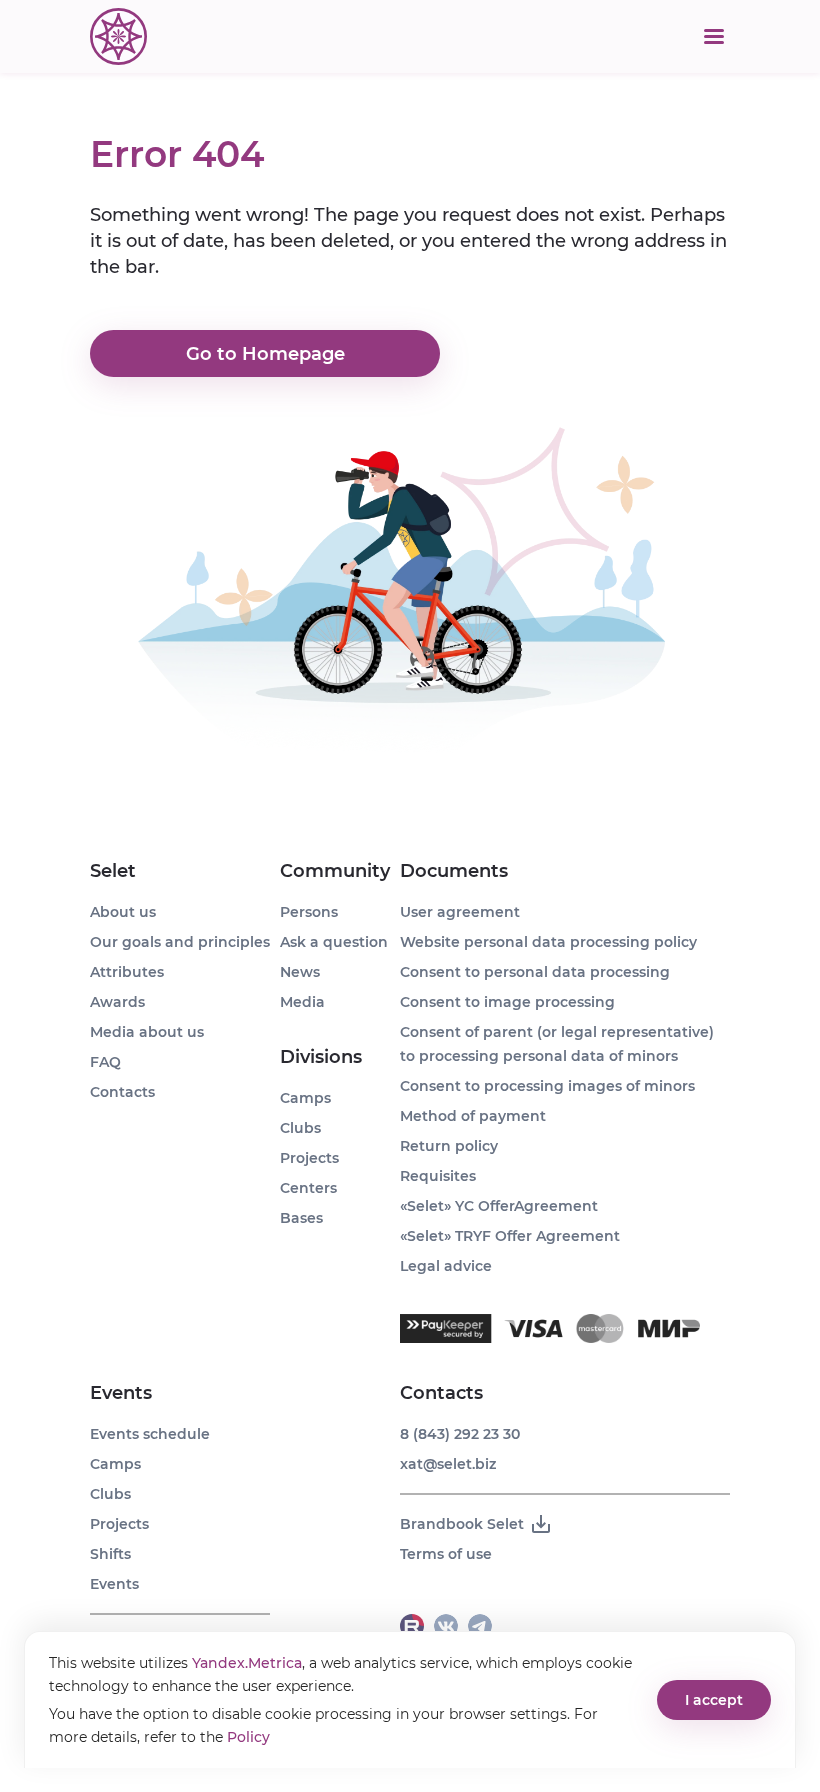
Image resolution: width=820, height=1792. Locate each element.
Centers (308, 1188)
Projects (119, 1524)
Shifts (110, 1554)
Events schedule (150, 1434)
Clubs (110, 1494)
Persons (309, 912)
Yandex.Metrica (247, 1663)
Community (335, 871)
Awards (117, 1002)
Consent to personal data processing (535, 972)
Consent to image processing (507, 1002)
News (300, 972)
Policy (248, 1737)
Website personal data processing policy (548, 942)
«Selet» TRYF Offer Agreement (510, 1236)
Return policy (449, 1146)
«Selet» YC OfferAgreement (499, 1206)
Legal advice (446, 1266)
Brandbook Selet (462, 1524)
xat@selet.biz (448, 1464)
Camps (115, 1464)
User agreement (460, 912)
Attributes (127, 972)
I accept (714, 1700)
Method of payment (473, 1116)
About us (123, 912)
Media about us (147, 1032)
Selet (113, 871)
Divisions (321, 1057)
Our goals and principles (180, 942)
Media (302, 1002)
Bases (301, 1218)
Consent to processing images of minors (547, 1086)
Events (121, 1393)
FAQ (105, 1062)
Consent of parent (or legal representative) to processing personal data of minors (557, 1044)
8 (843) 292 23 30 (460, 1434)
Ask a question (334, 942)
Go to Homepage (265, 354)
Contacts (122, 1092)
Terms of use (446, 1554)
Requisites (438, 1176)
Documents (454, 871)
